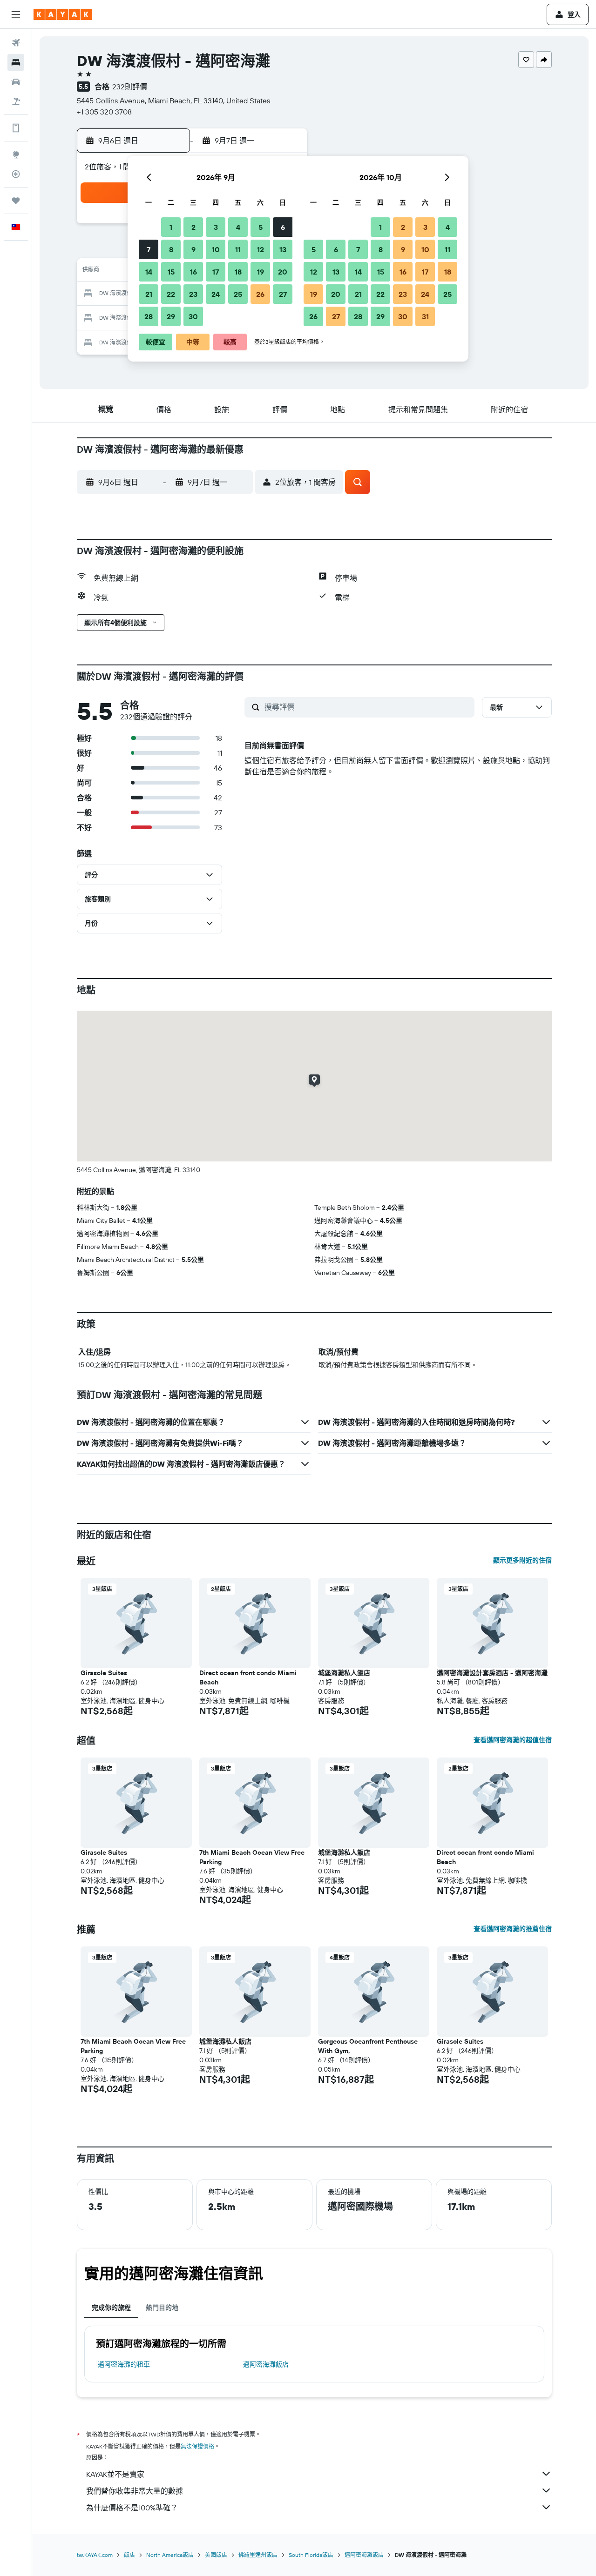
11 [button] (238, 249)
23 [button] (193, 294)
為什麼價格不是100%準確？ (132, 2508)
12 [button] (261, 249)
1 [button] (171, 227)
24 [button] (216, 294)
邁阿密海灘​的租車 (124, 2364)
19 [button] (261, 272)
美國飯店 (216, 2555)
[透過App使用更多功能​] (16, 128)
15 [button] (171, 272)
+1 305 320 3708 (104, 112)
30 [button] (193, 316)
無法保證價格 (197, 2446)
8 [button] (171, 249)
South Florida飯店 (311, 2555)
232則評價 (130, 87)
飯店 (129, 2555)
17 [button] (216, 272)
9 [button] (193, 249)
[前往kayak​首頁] (63, 14)
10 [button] (216, 249)
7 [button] (149, 249)
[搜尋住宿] (16, 62)
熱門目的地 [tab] (162, 2308)
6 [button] (283, 227)
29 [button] (171, 316)
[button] (16, 14)
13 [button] (283, 249)
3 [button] (216, 227)
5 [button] (261, 227)
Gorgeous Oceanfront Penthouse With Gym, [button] (368, 2046)
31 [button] (425, 316)
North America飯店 (170, 2555)
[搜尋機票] (16, 43)
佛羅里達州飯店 (258, 2555)
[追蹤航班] (16, 174)
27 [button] (283, 294)
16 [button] (193, 272)
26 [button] (260, 294)
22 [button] (171, 294)
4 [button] (238, 227)
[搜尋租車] (16, 82)
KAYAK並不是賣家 (115, 2474)
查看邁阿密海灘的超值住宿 (513, 1740)
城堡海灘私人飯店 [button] (344, 1673)
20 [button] (283, 272)
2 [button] (193, 227)
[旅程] (16, 201)
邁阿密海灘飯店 (266, 2364)
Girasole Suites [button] (104, 1673)
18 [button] (238, 272)
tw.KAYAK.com (95, 2555)
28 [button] (149, 316)
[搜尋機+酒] (16, 101)
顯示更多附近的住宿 (522, 1560)
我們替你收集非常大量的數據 (135, 2491)
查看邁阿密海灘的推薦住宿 (513, 1929)
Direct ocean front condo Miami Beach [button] (248, 1677)
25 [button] (238, 294)
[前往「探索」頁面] (16, 154)
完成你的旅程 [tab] (111, 2308)
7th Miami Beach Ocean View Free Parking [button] (252, 1857)
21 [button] (149, 294)
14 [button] (149, 272)
